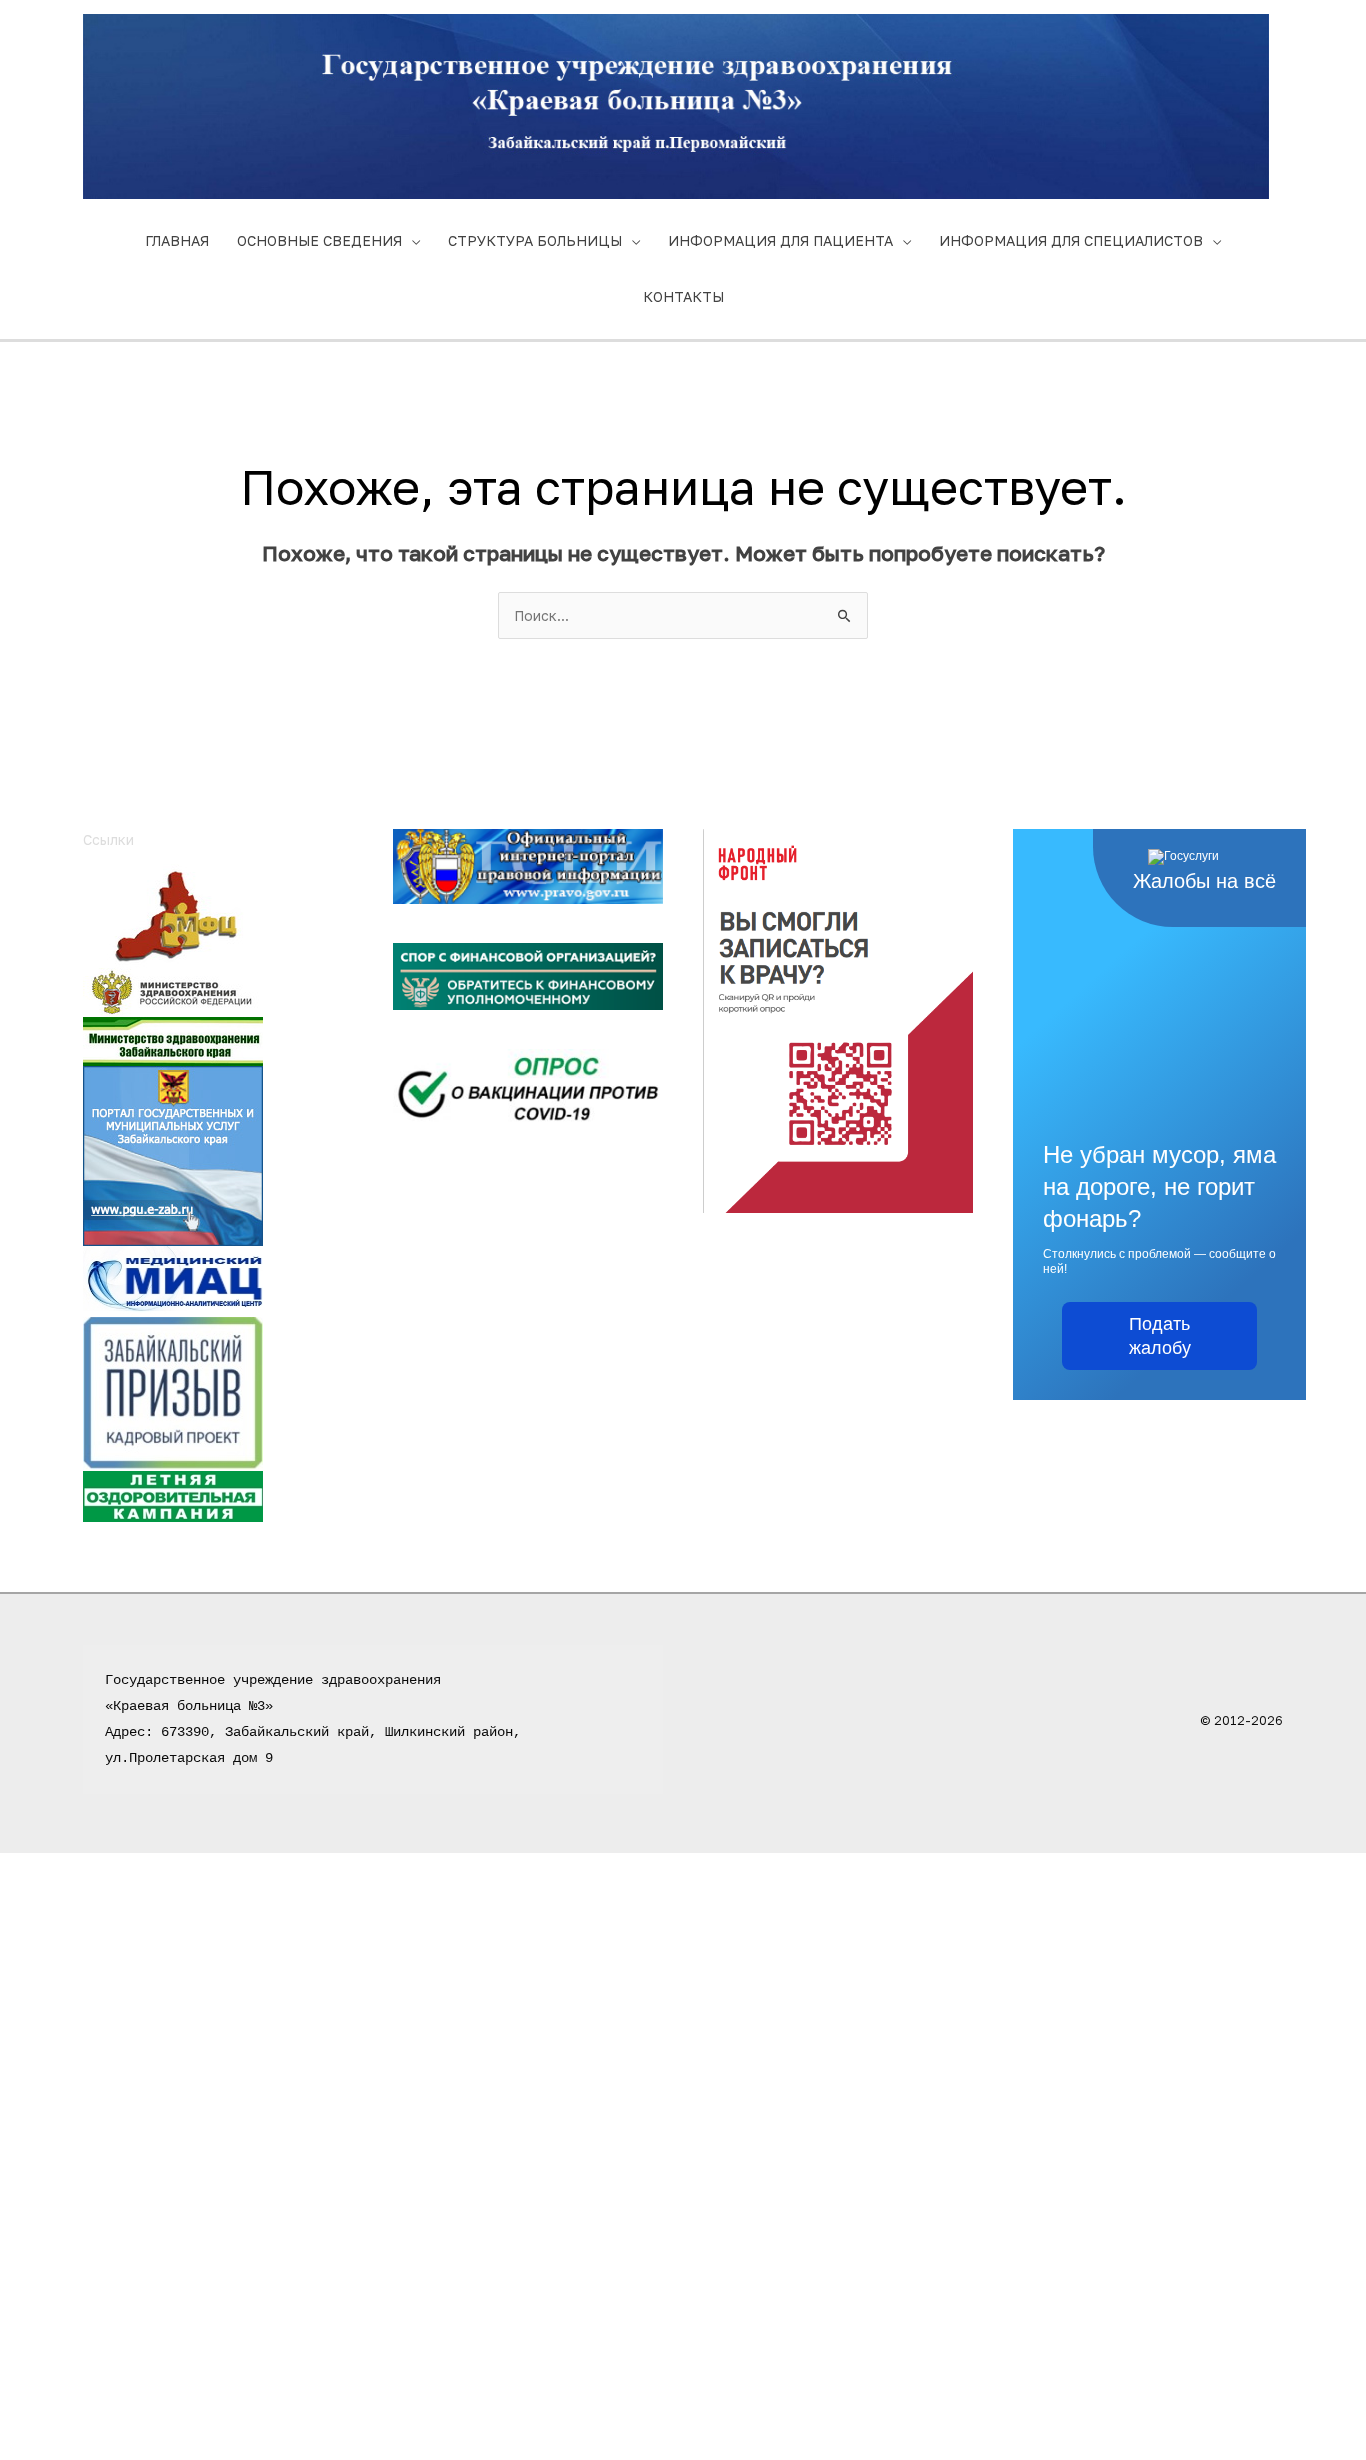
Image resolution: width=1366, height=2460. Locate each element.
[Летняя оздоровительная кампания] (173, 1494)
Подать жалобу (1160, 1336)
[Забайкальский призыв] (173, 1391)
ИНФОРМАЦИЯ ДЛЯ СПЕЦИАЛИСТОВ (1071, 240)
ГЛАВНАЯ (177, 240)
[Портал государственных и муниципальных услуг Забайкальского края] (173, 1153)
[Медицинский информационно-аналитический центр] (173, 1279)
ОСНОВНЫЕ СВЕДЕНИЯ (319, 240)
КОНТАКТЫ (683, 296)
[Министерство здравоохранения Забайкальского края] (173, 1039)
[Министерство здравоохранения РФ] (173, 990)
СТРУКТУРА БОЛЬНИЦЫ (535, 240)
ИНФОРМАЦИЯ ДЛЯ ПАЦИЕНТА (780, 240)
